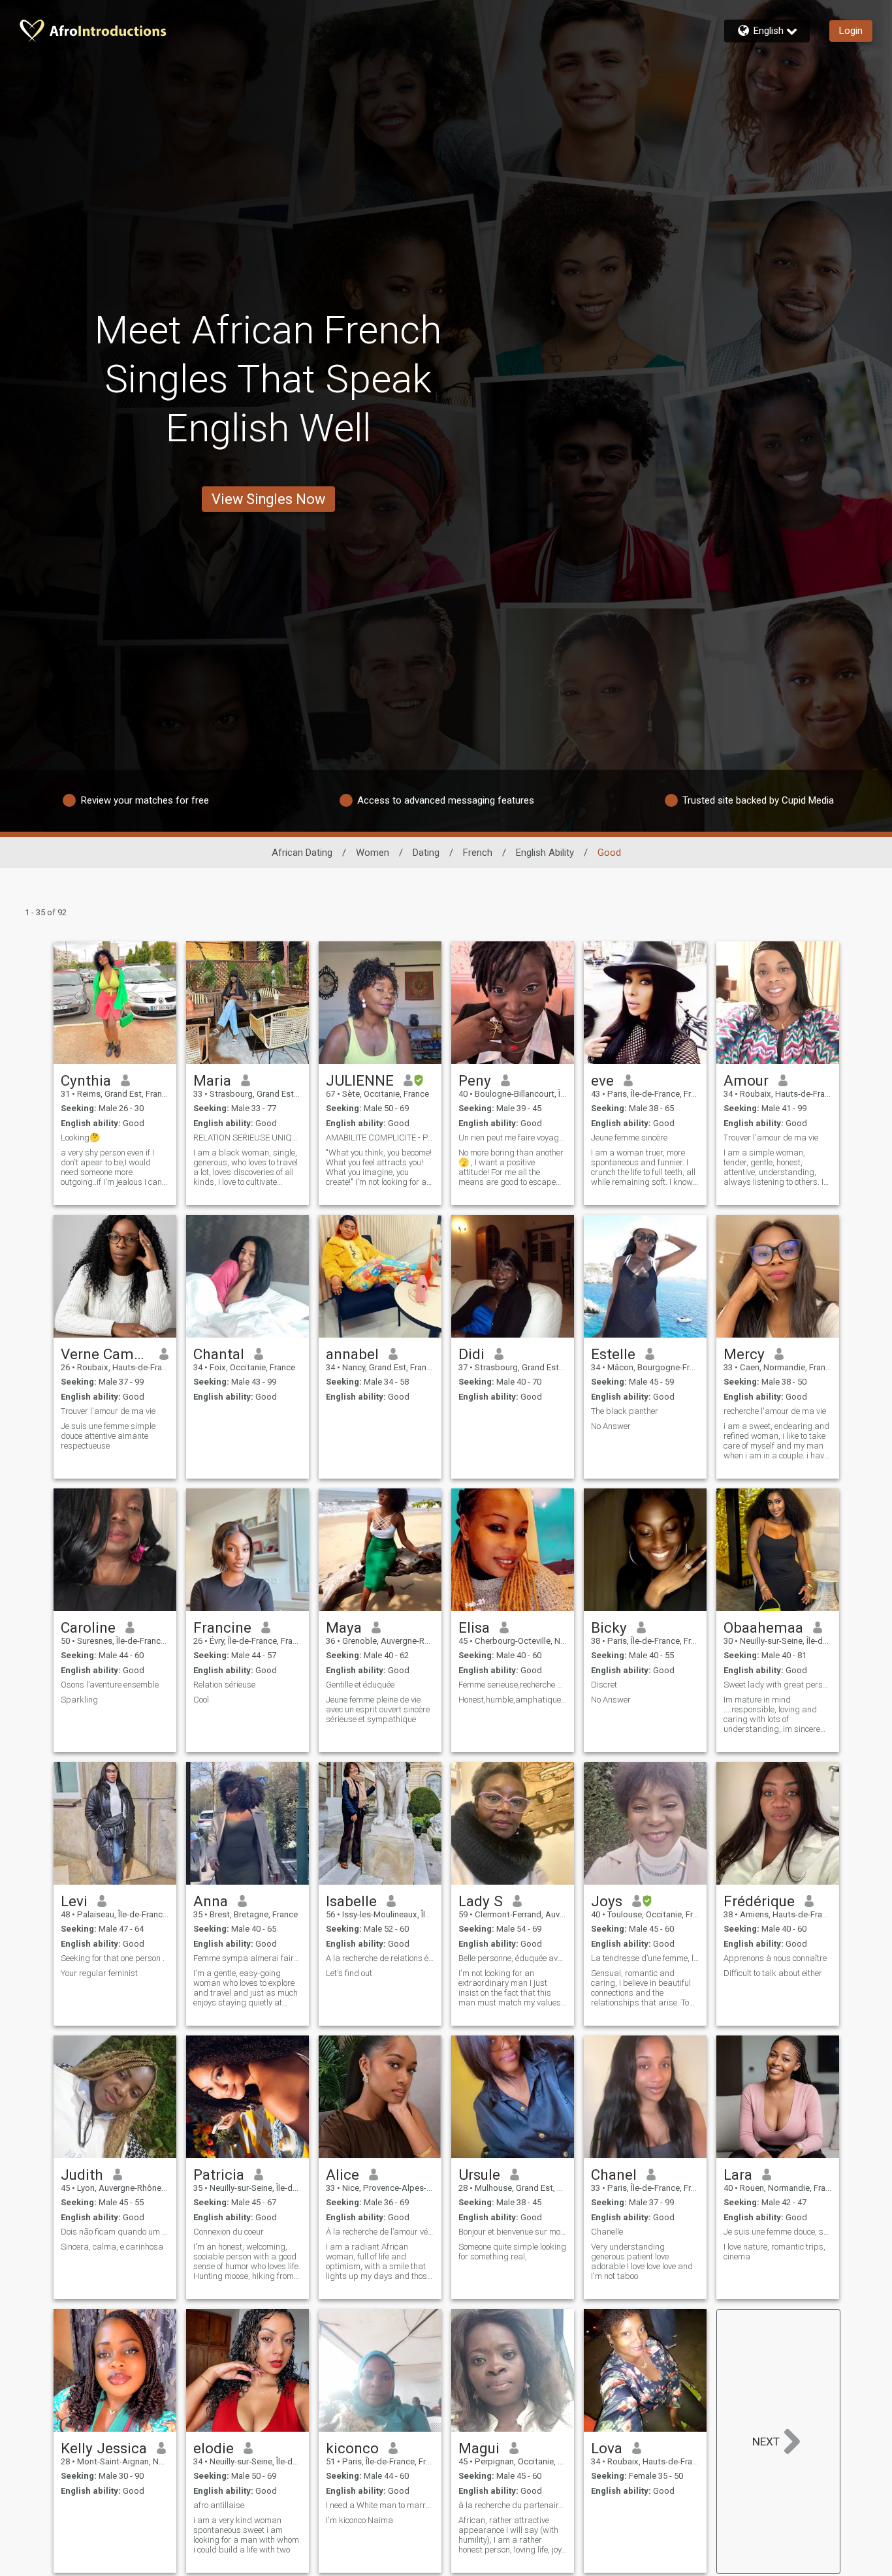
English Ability (545, 853)
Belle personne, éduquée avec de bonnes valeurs (513, 1958)
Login (851, 31)
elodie (214, 2448)
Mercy (744, 1354)
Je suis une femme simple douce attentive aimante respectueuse (108, 1436)
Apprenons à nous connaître (775, 1958)
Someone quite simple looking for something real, (512, 2252)
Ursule (479, 2175)
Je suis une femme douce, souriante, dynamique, (778, 2232)
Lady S (481, 1901)
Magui (479, 2448)
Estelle (613, 1354)
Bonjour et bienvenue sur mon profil (513, 2232)
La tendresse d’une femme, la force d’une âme (645, 1958)
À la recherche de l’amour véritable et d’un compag (380, 2232)
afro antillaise (219, 2505)
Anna (211, 1901)
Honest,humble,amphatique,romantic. (513, 1700)
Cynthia (86, 1080)
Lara (738, 2175)
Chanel (614, 2175)
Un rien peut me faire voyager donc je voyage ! (513, 1138)
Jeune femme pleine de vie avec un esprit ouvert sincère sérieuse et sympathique (378, 1709)
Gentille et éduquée (360, 1685)
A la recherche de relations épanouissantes (380, 1958)
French (478, 853)
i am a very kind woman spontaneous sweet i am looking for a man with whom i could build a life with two (246, 2535)
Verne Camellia (105, 1354)
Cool (201, 1700)
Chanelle (607, 2232)
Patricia (219, 2175)
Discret (604, 1685)
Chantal (219, 1354)
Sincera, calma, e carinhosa (112, 2247)
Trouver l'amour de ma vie (771, 1138)
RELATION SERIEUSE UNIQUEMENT (247, 1138)
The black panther (625, 1411)
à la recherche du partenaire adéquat (513, 2505)
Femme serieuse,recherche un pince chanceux (513, 1685)
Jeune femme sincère (629, 1138)
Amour (746, 1080)
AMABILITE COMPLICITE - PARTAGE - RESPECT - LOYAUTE (380, 1138)
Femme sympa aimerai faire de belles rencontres (247, 1958)
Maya (344, 1627)
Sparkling (79, 1700)
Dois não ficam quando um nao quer (115, 2232)
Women (373, 853)
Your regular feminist (99, 1973)
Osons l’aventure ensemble (110, 1685)
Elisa (474, 1627)
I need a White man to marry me (380, 2505)
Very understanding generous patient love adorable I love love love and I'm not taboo (642, 2261)
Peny (475, 1080)
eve (602, 1080)
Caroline (88, 1627)
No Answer (611, 1426)
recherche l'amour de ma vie (775, 1411)
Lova (607, 2448)
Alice (342, 2175)
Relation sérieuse (224, 1685)
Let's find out (349, 1973)
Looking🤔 (80, 1138)
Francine (222, 1627)
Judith (82, 2175)
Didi (471, 1354)
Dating (426, 853)
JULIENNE (360, 1080)
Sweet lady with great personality (778, 1685)
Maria (212, 1080)
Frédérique (759, 1901)
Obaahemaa (763, 1627)
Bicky (609, 1627)
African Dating (302, 853)
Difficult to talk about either (773, 1973)
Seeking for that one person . (113, 1958)
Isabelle (351, 1901)
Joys (607, 1901)
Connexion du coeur (229, 2232)
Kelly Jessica (104, 2448)
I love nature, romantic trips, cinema (774, 2252)
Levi (74, 1901)
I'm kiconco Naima (359, 2520)
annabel (352, 1354)
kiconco (352, 2448)
